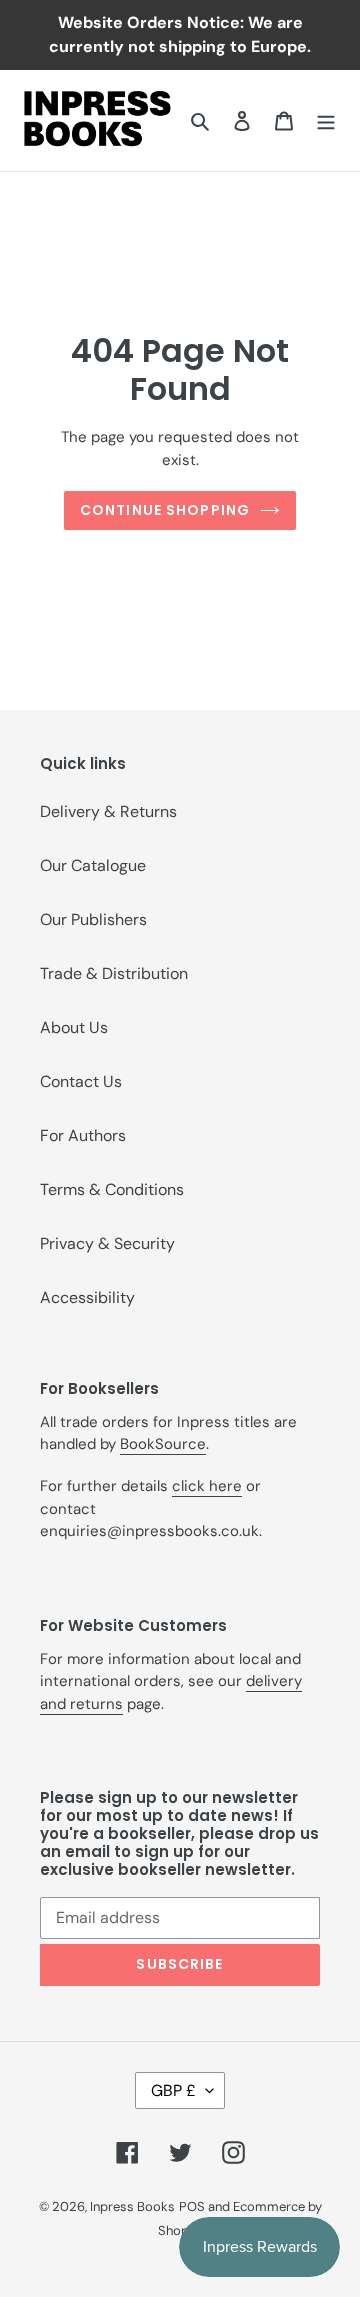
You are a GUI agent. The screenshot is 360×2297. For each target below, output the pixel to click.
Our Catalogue (93, 865)
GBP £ (173, 2090)
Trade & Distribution (114, 973)
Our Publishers (93, 919)
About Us (74, 1027)
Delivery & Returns (108, 811)
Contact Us (81, 1081)
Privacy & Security (107, 1243)
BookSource (163, 1444)
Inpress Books (132, 2206)
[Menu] (326, 120)
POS (192, 2206)
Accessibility (87, 1297)
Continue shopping (165, 510)
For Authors (83, 1135)
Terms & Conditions (112, 1189)
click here (207, 1486)
